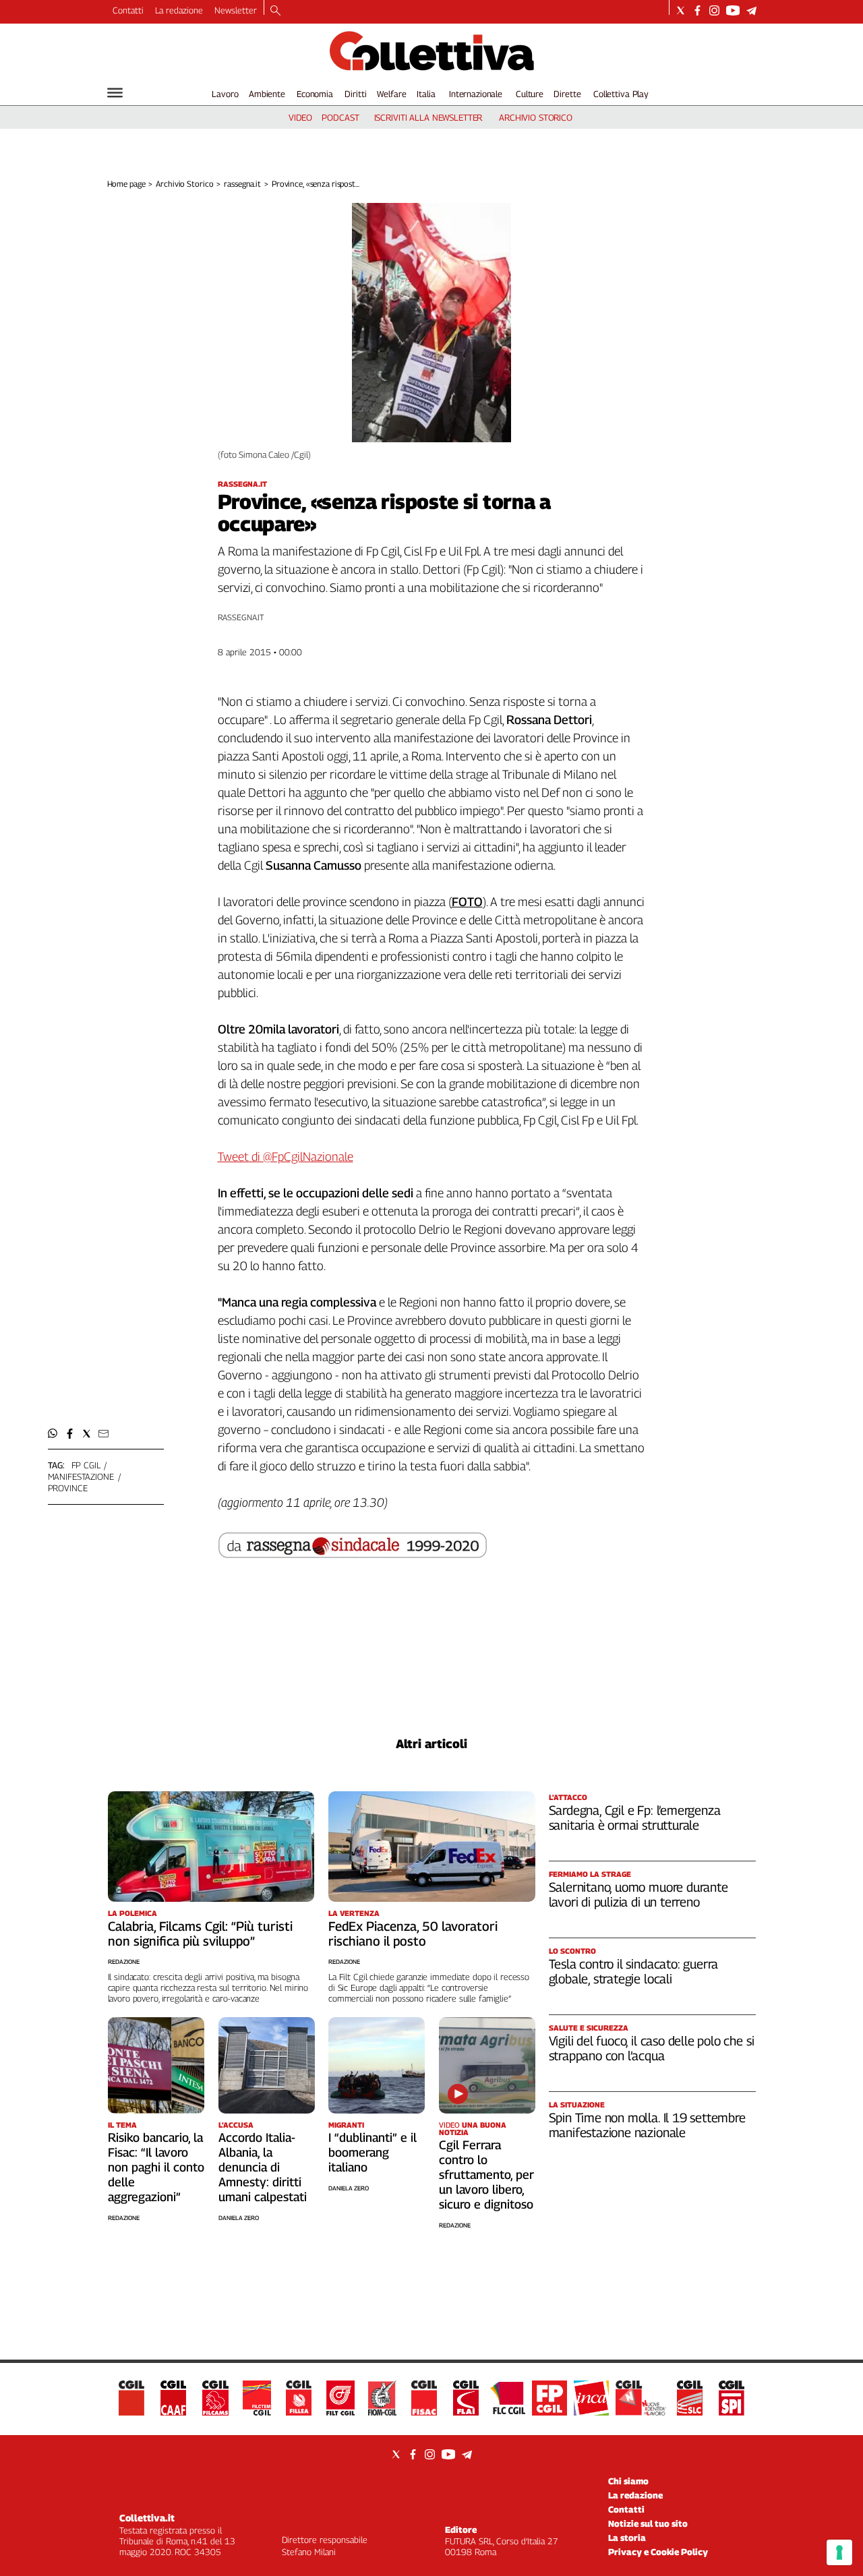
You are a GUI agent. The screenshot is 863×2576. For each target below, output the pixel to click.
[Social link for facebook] (697, 10)
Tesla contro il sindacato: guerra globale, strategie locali (634, 1971)
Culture (530, 94)
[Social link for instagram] (714, 10)
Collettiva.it (147, 2518)
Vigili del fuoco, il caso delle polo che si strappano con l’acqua (652, 2048)
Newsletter (236, 10)
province (68, 1488)
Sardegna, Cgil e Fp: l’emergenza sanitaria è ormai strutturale (635, 1818)
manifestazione (81, 1476)
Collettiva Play (621, 94)
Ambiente (267, 94)
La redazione (179, 10)
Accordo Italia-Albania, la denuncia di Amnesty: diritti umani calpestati (263, 2167)
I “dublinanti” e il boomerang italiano (373, 2152)
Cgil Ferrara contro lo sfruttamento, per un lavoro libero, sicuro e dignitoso (486, 2175)
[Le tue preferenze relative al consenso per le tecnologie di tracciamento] (839, 2552)
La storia (627, 2538)
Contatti (128, 10)
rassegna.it (242, 184)
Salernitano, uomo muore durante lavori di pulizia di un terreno (638, 1894)
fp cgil (86, 1465)
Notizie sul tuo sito (648, 2523)
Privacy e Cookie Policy (658, 2552)
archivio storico (536, 117)
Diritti (355, 94)
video (300, 117)
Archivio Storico (184, 184)
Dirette (567, 94)
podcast (340, 117)
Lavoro (225, 94)
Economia (315, 94)
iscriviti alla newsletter (428, 117)
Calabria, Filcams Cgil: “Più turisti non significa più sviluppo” (200, 1934)
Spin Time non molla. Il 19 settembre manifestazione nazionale (647, 2125)
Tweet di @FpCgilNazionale (286, 1157)
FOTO (467, 902)
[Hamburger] (115, 93)
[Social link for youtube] (733, 10)
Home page (126, 184)
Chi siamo (628, 2481)
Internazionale (476, 94)
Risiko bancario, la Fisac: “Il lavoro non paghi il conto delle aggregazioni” (156, 2167)
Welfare (391, 94)
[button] (53, 1434)
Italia (426, 94)
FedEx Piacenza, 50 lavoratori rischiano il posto (413, 1934)
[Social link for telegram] (751, 10)
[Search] (275, 11)
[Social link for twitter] (681, 10)
